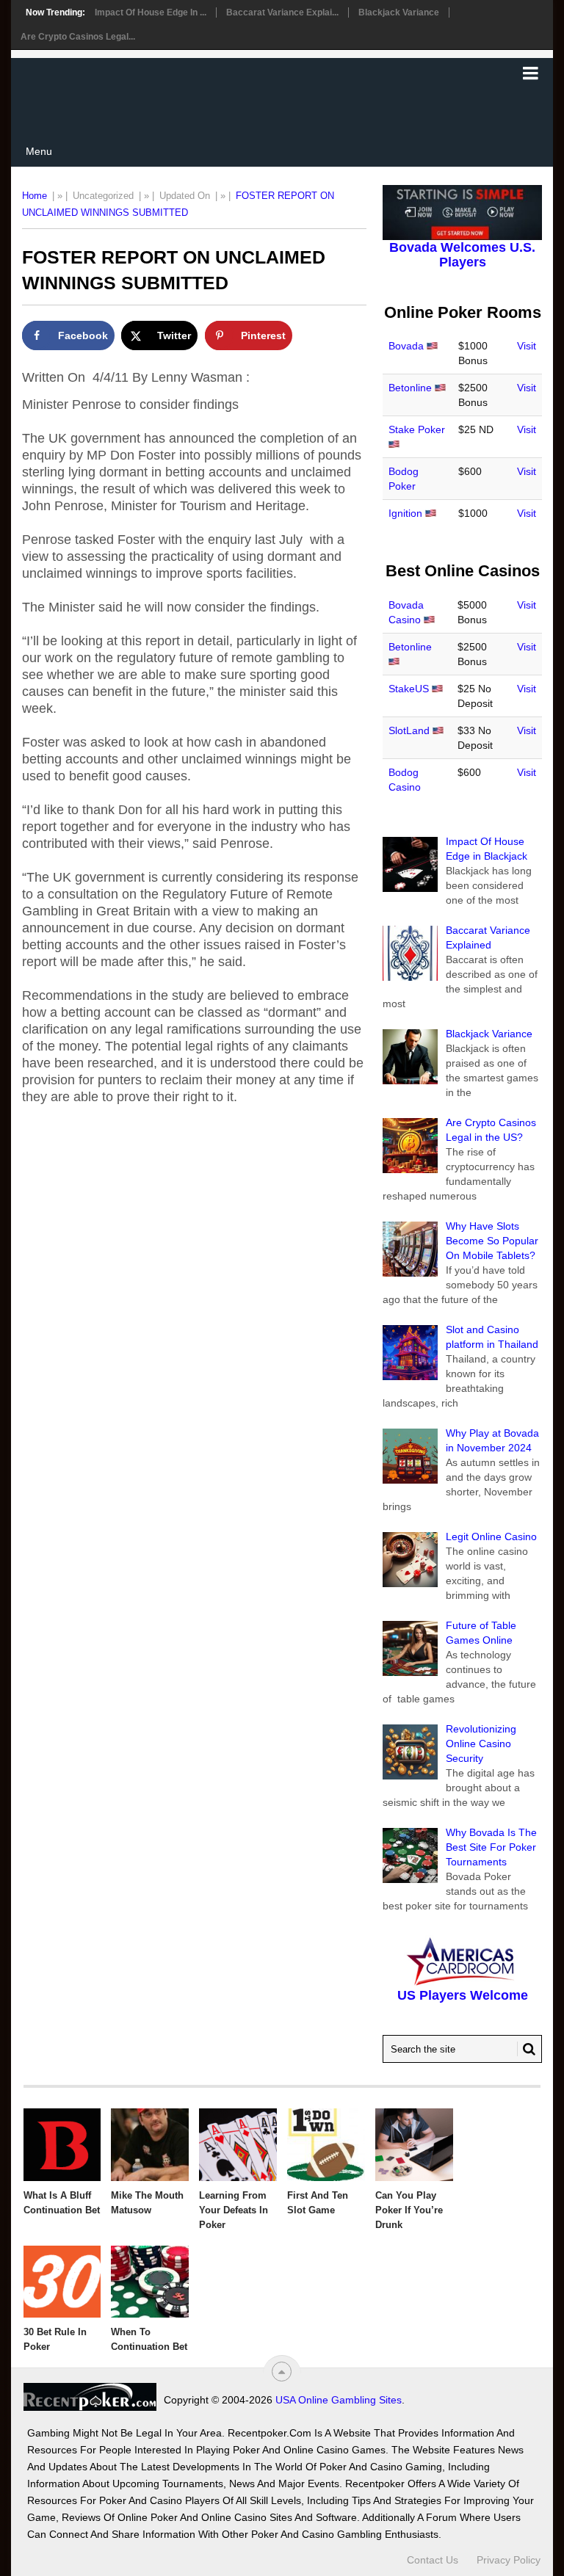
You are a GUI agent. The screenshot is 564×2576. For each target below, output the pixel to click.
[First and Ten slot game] (326, 2144)
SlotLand (409, 730)
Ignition (405, 513)
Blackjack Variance (399, 12)
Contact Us (433, 2560)
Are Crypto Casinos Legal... (78, 37)
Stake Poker (417, 429)
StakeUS (409, 689)
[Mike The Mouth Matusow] (150, 2144)
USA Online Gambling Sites (339, 2400)
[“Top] (282, 2372)
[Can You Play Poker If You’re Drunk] (414, 2144)
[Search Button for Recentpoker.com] (527, 2049)
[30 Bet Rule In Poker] (62, 2282)
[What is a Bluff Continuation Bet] (62, 2144)
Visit (527, 346)
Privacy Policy (509, 2560)
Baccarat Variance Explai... (282, 12)
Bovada (406, 346)
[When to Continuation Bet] (150, 2282)
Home (35, 196)
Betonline (410, 388)
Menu (39, 151)
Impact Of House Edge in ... (151, 12)
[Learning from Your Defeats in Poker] (238, 2144)
